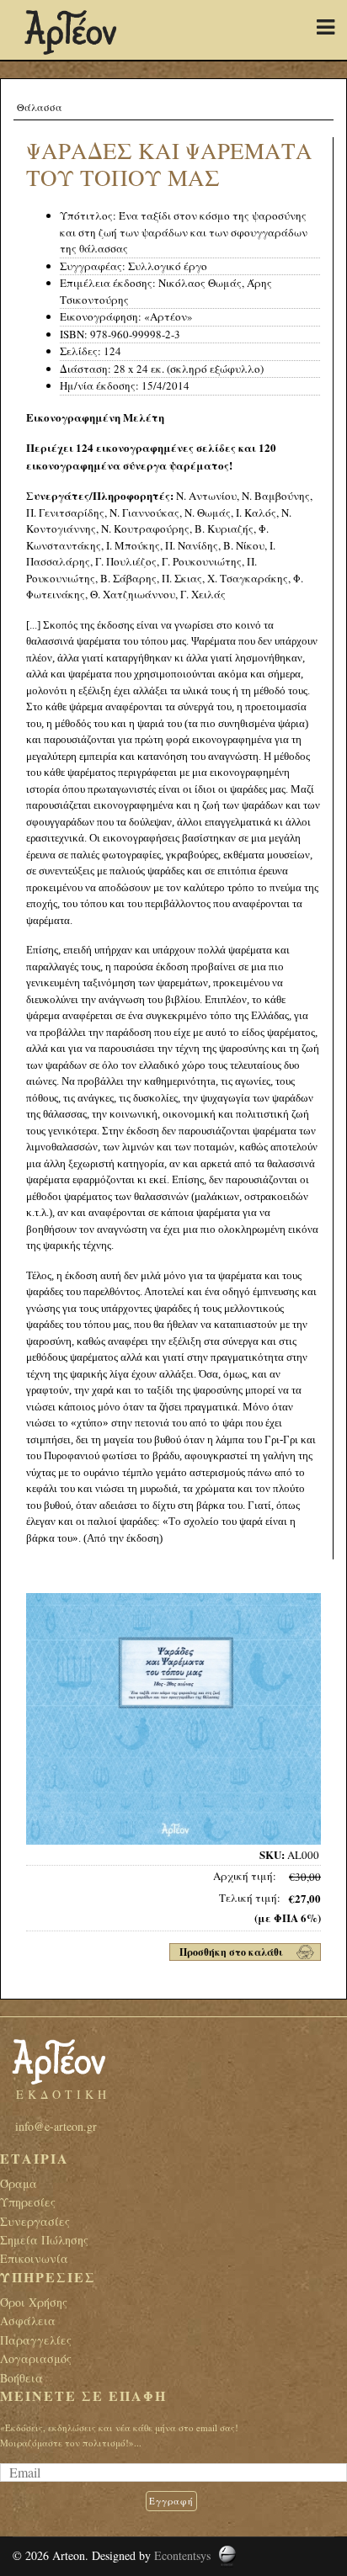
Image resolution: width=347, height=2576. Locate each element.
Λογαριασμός (36, 2358)
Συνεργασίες (35, 2221)
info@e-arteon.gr (56, 2126)
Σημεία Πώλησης (44, 2240)
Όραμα (19, 2183)
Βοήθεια (21, 2378)
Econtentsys (182, 2555)
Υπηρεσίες (28, 2202)
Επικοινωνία (34, 2258)
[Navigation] (326, 27)
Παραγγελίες (36, 2340)
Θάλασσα (40, 107)
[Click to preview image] (173, 1718)
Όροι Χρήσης (34, 2302)
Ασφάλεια (28, 2321)
